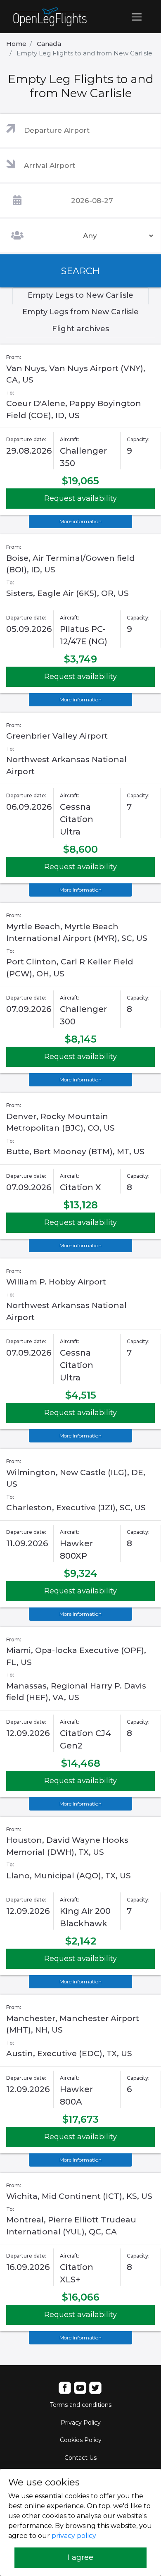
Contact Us (80, 2458)
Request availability (80, 498)
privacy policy (74, 2536)
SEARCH (80, 271)
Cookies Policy (81, 2440)
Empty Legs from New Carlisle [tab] (80, 312)
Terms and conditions (81, 2405)
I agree (80, 2557)
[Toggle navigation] (137, 17)
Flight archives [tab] (80, 329)
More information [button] (80, 521)
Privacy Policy (81, 2423)
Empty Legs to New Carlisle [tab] (80, 295)
